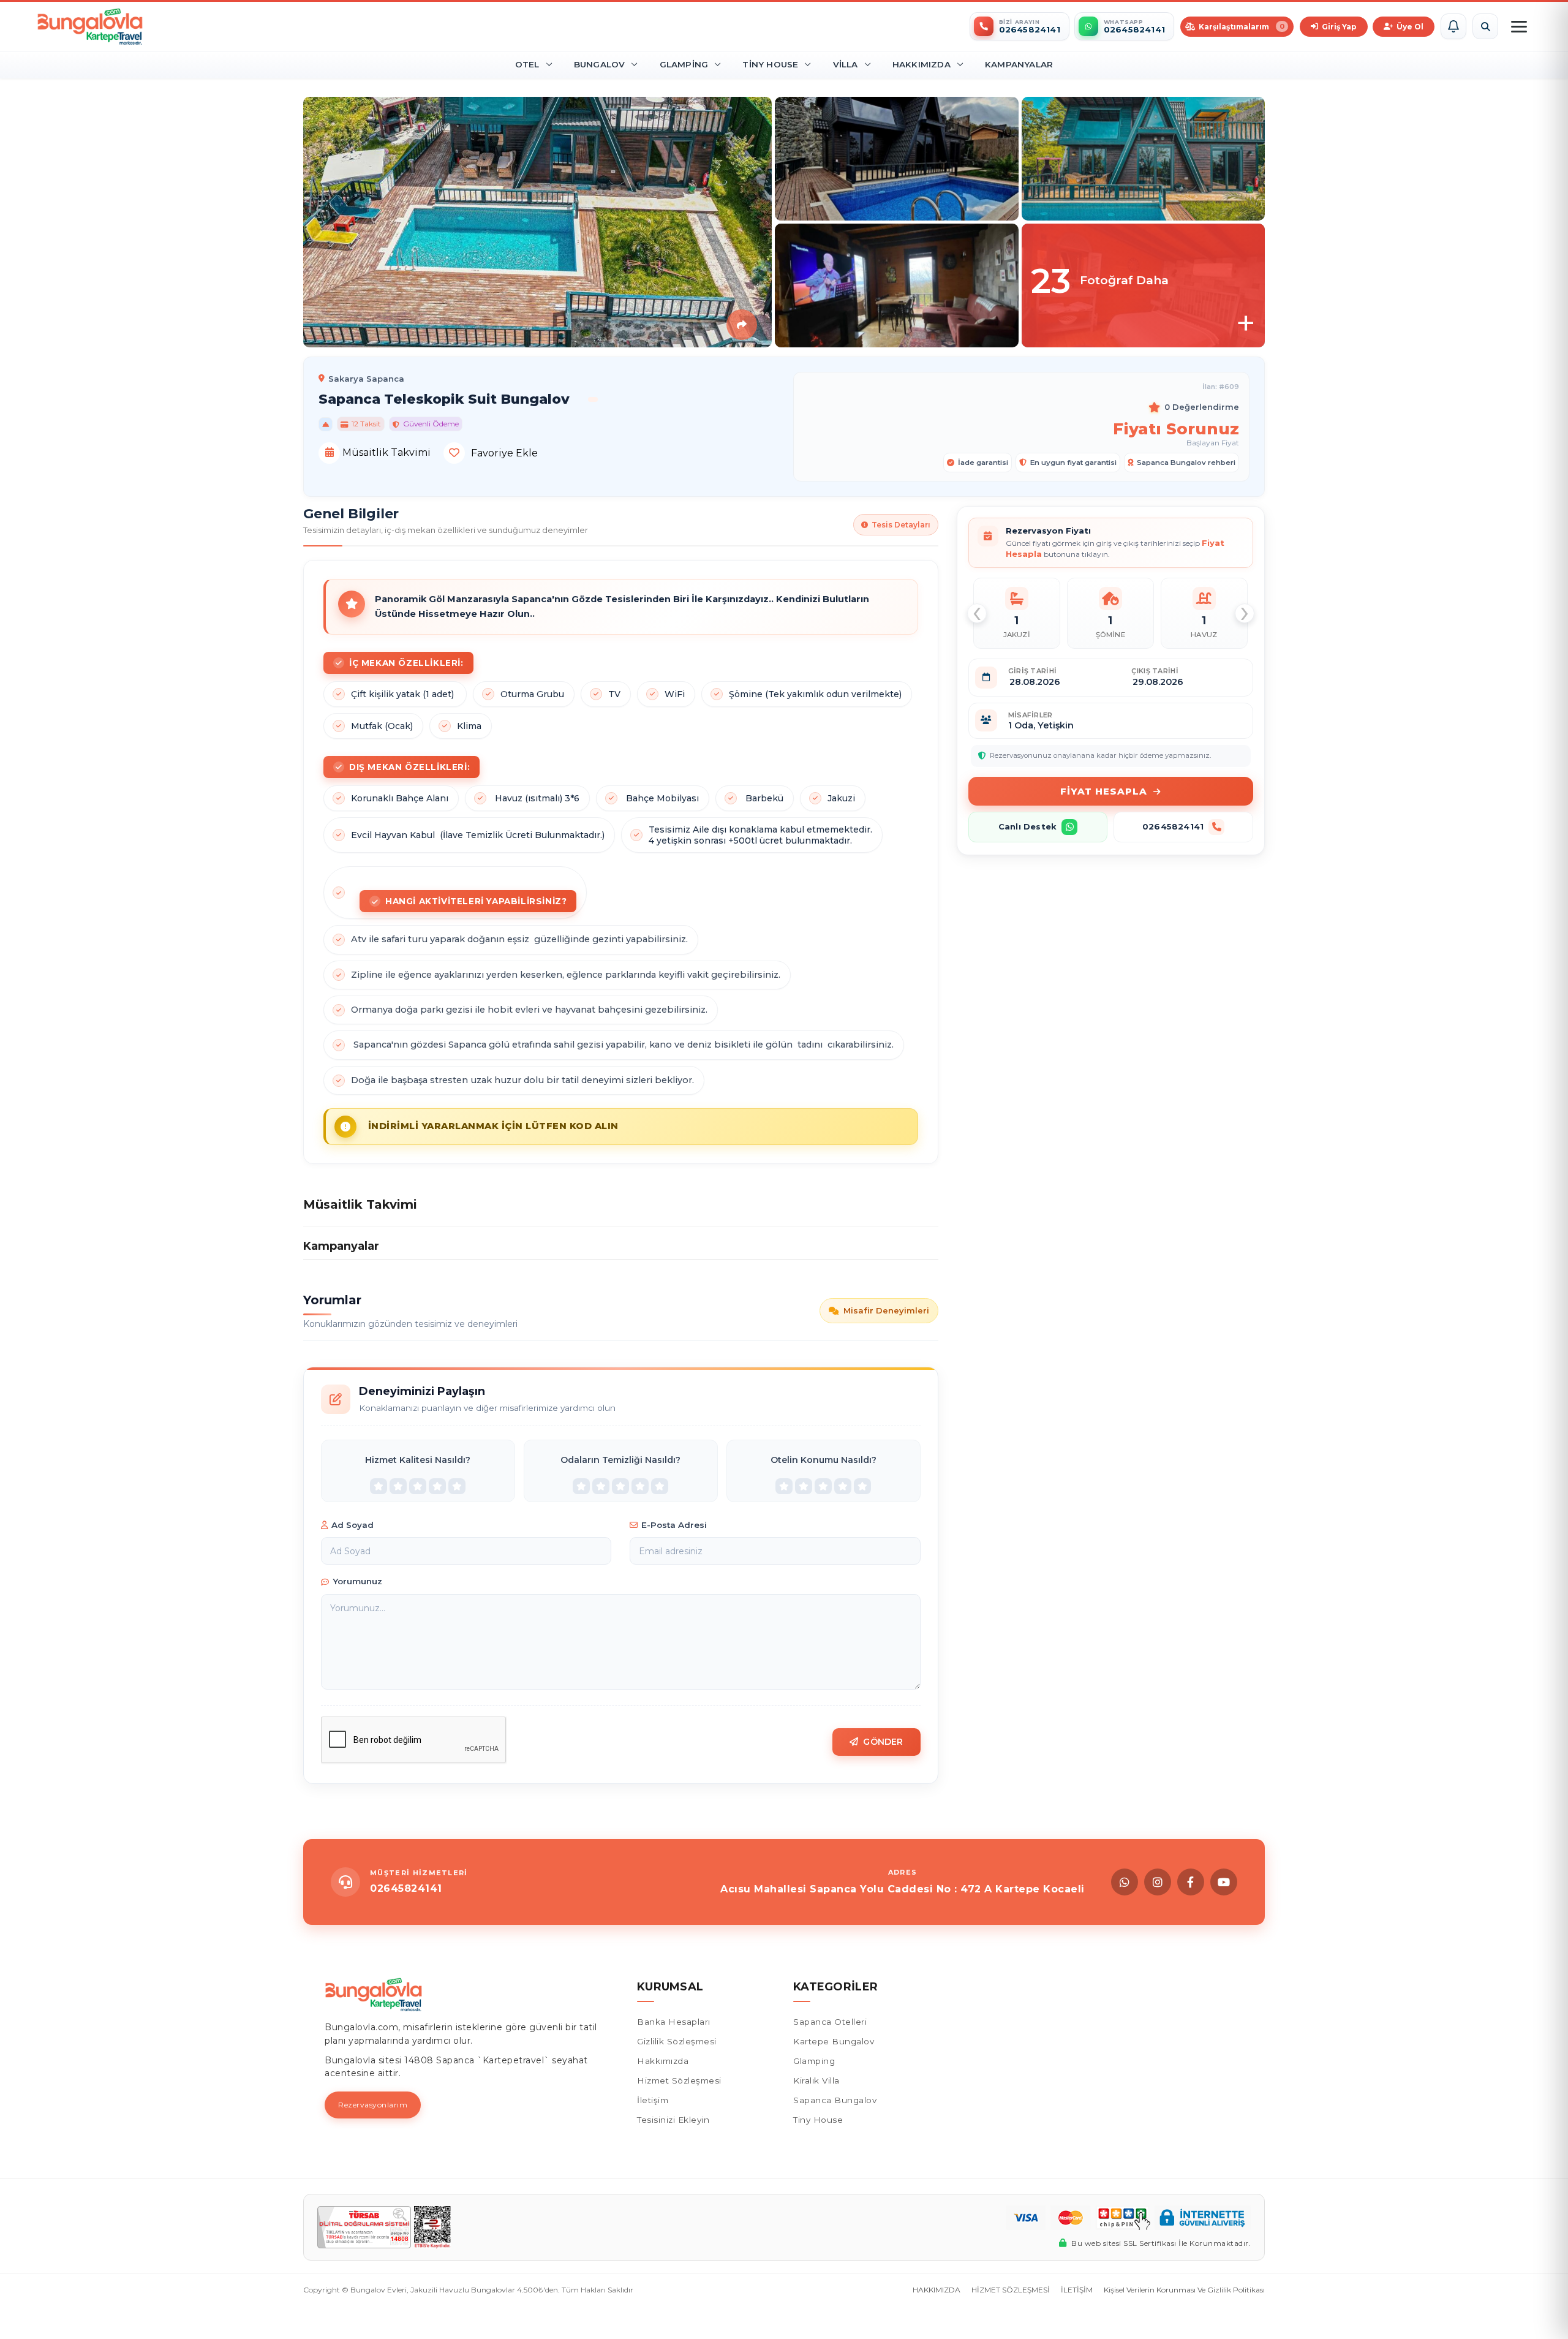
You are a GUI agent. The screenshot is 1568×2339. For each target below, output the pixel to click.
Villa (846, 64)
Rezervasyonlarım (373, 2105)
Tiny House (770, 64)
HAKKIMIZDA (937, 2290)
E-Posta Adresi (674, 1525)
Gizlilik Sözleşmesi (677, 2041)
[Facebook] (1191, 1882)
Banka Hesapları (674, 2022)
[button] (1453, 26)
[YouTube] (1224, 1882)
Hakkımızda (922, 64)
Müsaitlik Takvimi (385, 452)
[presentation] (977, 613)
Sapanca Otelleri (830, 2022)
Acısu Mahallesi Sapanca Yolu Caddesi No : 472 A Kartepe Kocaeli (903, 1889)
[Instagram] (1158, 1882)
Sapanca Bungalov (835, 2100)
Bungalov (600, 64)
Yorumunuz (357, 1581)
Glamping (684, 64)
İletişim (653, 2100)
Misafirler (1031, 715)
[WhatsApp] (1125, 1882)
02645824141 (1173, 826)
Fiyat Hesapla (1104, 791)
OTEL (527, 64)
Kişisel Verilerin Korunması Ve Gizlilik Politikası (1184, 2290)
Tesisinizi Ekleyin (673, 2120)
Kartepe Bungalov (834, 2041)
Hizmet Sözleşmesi (679, 2080)
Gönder (883, 1742)
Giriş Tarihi (1033, 671)
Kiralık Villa (816, 2080)
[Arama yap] (1485, 26)
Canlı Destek (1027, 826)
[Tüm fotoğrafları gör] (1144, 285)
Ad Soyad (352, 1525)
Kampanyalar (1019, 64)
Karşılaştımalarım (1242, 27)
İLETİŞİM (1077, 2290)
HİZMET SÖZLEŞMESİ (1011, 2290)
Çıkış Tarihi (1155, 671)
